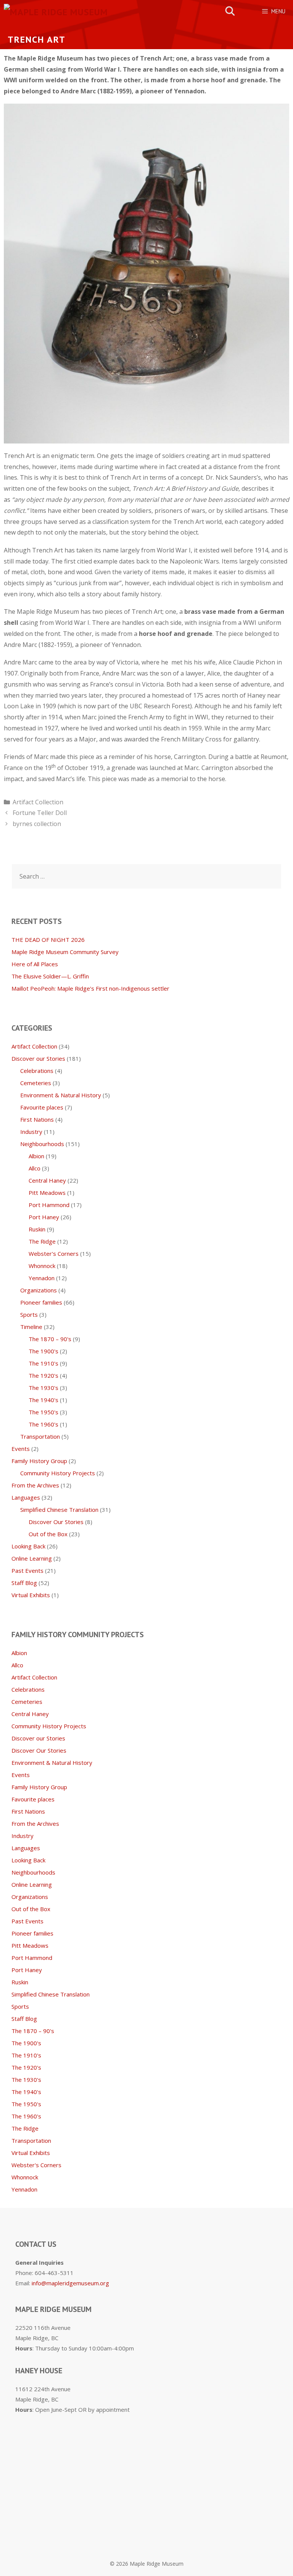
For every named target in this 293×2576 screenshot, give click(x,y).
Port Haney (44, 1217)
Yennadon (42, 1278)
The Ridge (42, 1241)
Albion (36, 1156)
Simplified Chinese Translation (59, 1510)
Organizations (39, 1290)
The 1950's (43, 1412)
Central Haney (47, 1180)
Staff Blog (24, 1583)
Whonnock (42, 1266)
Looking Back (28, 1546)
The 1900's (43, 1351)
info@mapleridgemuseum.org (70, 2283)
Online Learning (32, 1558)
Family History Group (39, 1461)
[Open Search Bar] (230, 11)
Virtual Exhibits (31, 1595)
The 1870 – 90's (50, 1339)
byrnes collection (37, 824)
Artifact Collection (38, 802)
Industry (31, 1132)
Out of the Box (48, 1534)
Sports (29, 1314)
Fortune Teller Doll (40, 813)
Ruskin (37, 1229)
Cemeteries (36, 1083)
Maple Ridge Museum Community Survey (65, 952)
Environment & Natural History (61, 1095)
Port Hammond (49, 1205)
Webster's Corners (54, 1254)
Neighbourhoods (42, 1144)
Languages (26, 1497)
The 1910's (43, 1363)
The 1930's (43, 1388)
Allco (35, 1168)
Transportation (40, 1436)
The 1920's (43, 1375)
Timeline (31, 1327)
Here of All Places (35, 964)
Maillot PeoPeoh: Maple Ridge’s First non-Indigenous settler (90, 988)
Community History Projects (58, 1473)
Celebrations (37, 1071)
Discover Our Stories (56, 1522)
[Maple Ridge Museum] (56, 11)
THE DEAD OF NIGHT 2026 (48, 940)
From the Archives (35, 1485)
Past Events (27, 1571)
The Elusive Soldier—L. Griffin (50, 976)
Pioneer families (41, 1302)
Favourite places (42, 1107)
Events (21, 1449)
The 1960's (43, 1424)
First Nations (37, 1119)
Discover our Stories (38, 1058)
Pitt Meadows (47, 1193)
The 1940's (43, 1400)
